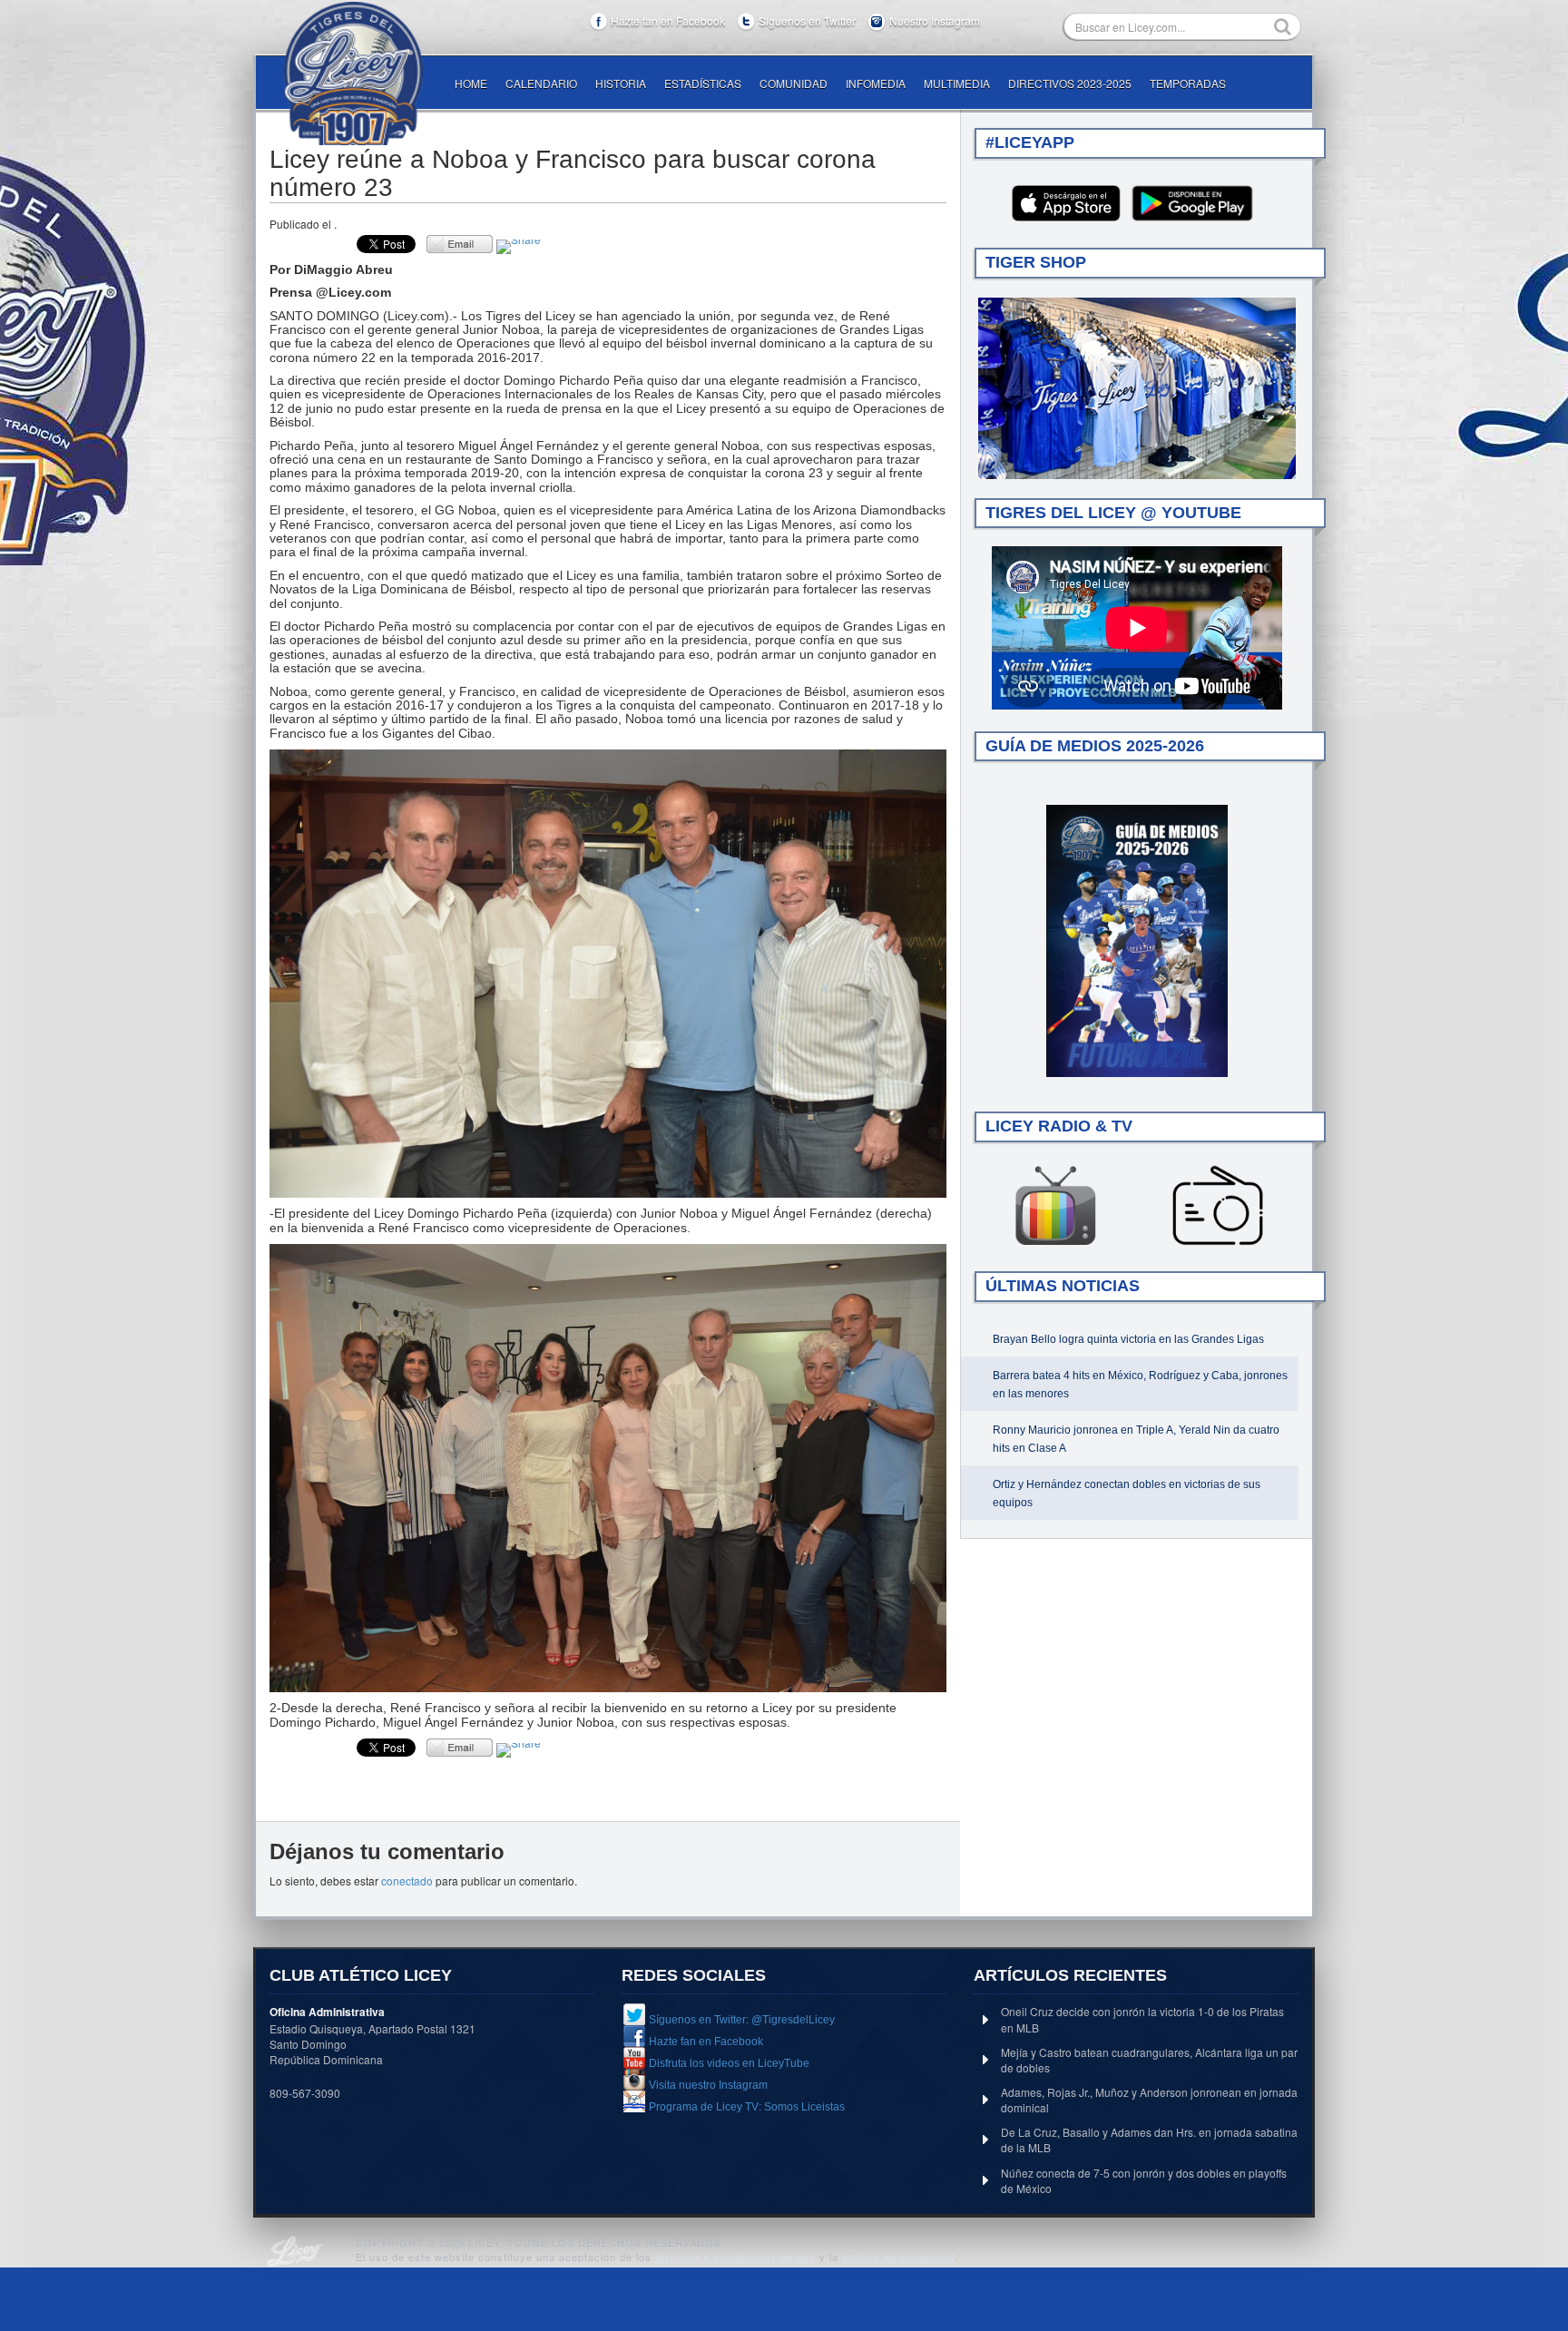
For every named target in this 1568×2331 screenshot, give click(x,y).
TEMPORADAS (1188, 83)
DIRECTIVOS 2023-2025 (1070, 83)
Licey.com (353, 73)
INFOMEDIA (876, 83)
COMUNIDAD (794, 83)
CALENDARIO (541, 83)
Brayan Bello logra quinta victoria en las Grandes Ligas (1128, 1339)
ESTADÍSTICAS (703, 83)
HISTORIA (621, 83)
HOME (471, 83)
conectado (407, 1880)
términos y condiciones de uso (735, 2257)
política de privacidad (898, 2257)
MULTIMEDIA (957, 83)
